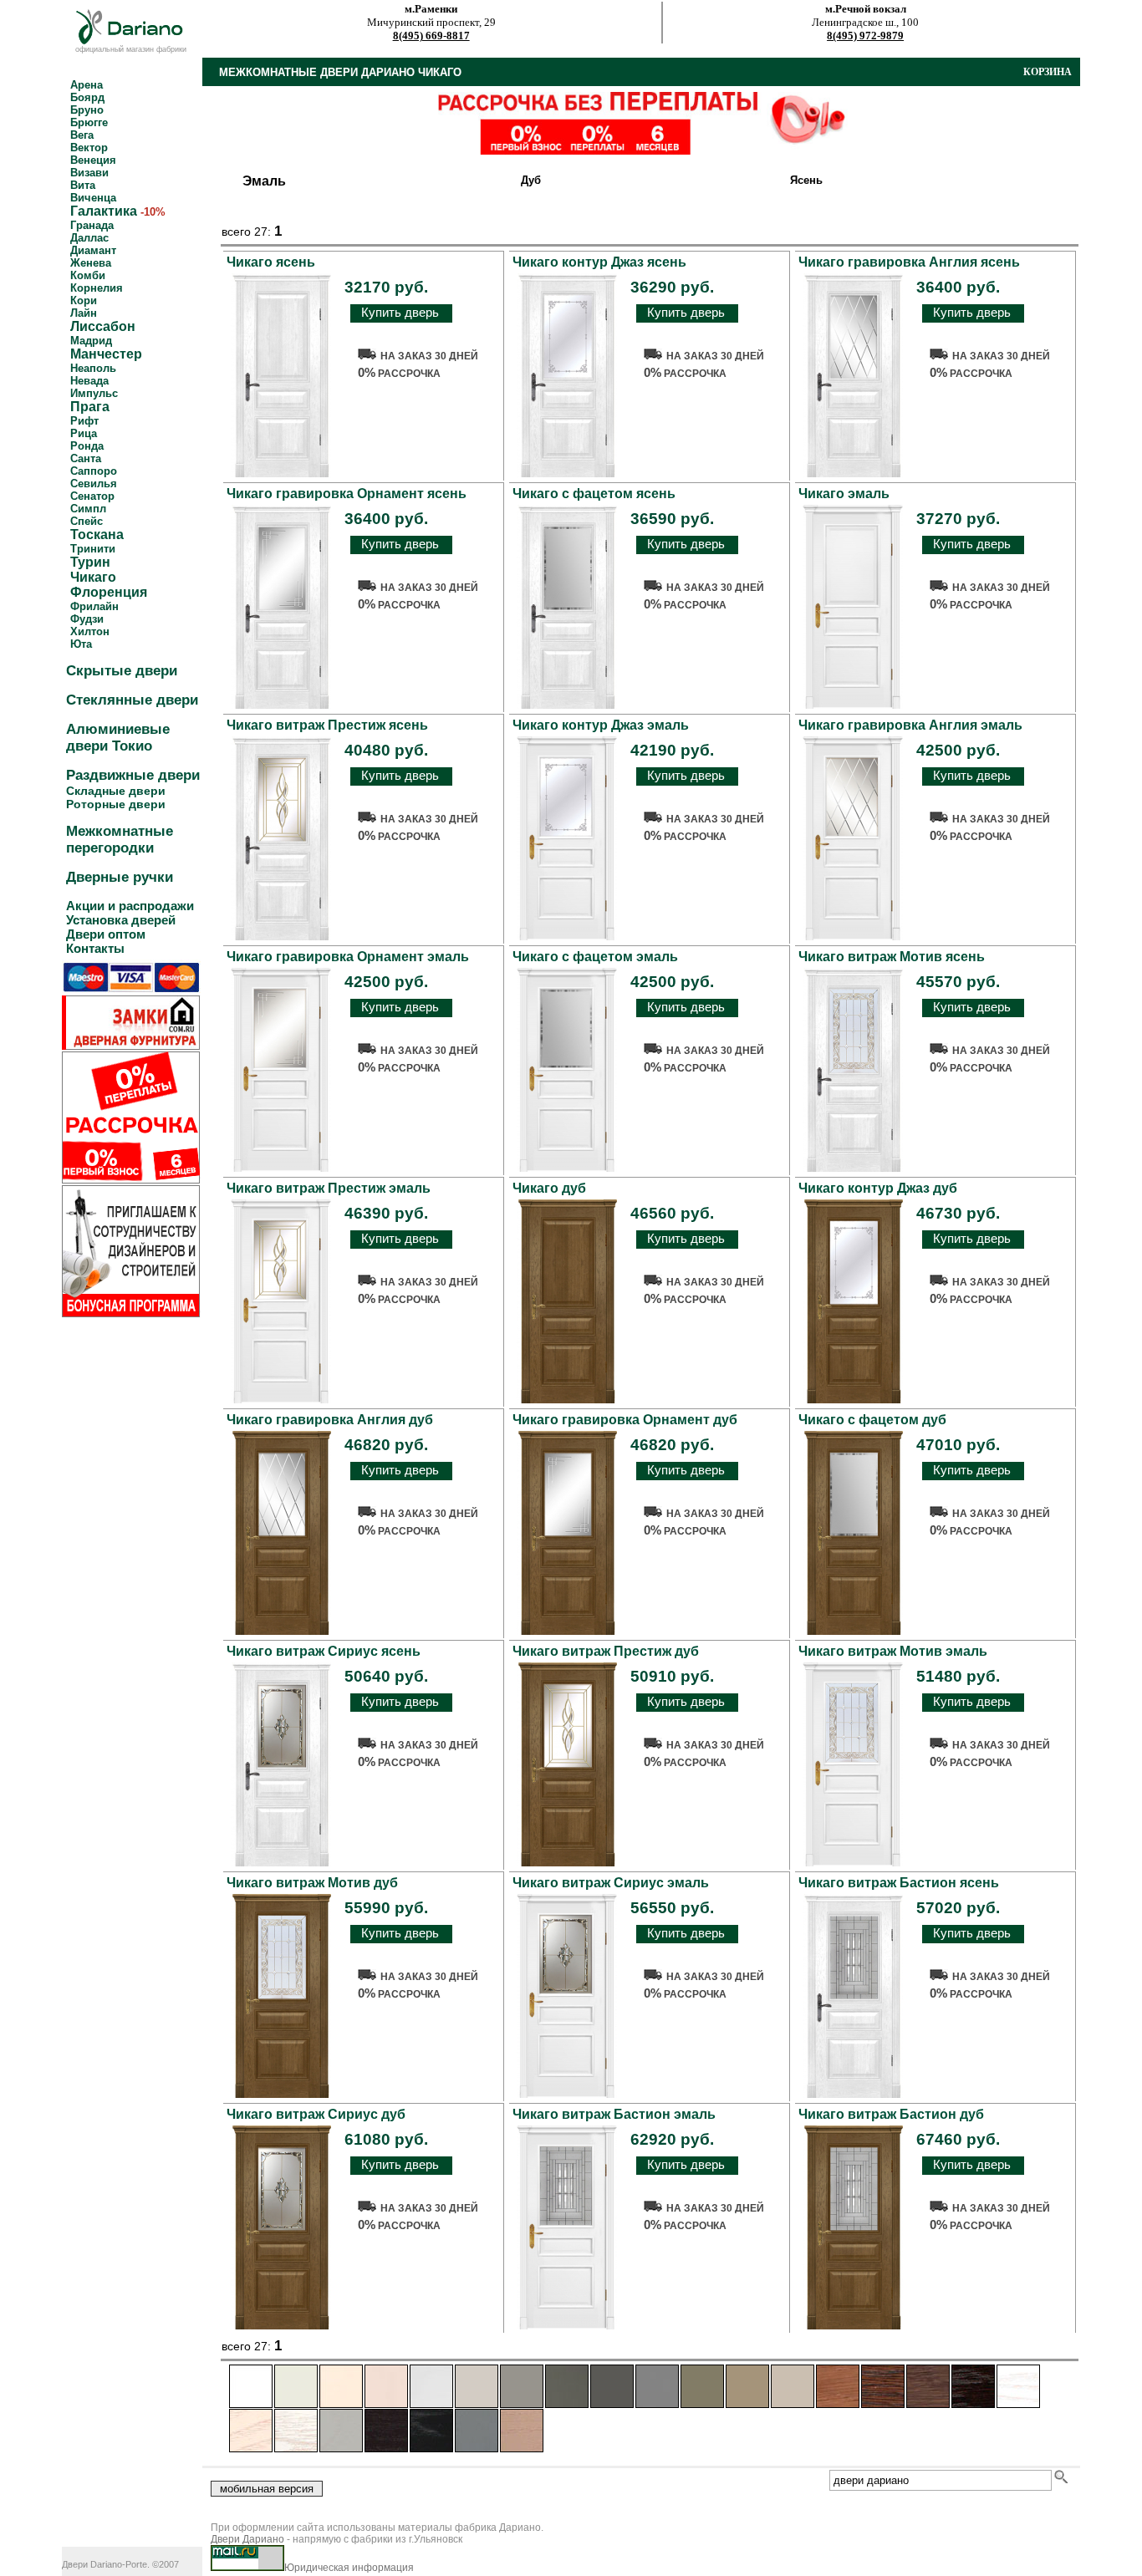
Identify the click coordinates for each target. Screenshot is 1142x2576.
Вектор (89, 148)
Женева (91, 263)
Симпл (88, 509)
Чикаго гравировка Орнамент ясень (347, 494)
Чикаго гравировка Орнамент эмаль (348, 957)
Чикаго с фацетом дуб (872, 1420)
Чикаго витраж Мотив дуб (312, 1883)
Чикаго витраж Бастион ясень (899, 1883)
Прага (90, 407)
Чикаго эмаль (844, 494)
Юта (81, 644)
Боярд (87, 97)
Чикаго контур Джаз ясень (599, 262)
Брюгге (89, 122)
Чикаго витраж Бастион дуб (891, 2114)
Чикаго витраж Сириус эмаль (611, 1883)
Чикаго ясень (271, 262)
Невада (89, 381)
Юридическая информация (349, 2568)
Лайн (84, 313)
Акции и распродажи (130, 906)
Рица (84, 433)
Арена (87, 85)
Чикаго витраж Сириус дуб (316, 2114)
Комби (88, 275)
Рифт (84, 421)
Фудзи (87, 619)
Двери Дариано (247, 2539)
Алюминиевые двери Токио (118, 738)
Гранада (92, 225)
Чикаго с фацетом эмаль (595, 957)
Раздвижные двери (133, 775)
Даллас (89, 238)
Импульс (94, 393)
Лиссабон (103, 326)
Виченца (93, 198)
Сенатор (92, 496)
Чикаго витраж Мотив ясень (892, 957)
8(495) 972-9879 (865, 36)
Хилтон (90, 631)
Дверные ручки (120, 877)
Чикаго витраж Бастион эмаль (614, 2114)
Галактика (104, 211)
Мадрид (91, 341)
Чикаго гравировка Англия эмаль (910, 725)
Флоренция (109, 592)
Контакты (95, 948)
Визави (89, 173)
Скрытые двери (122, 671)
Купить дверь (400, 312)
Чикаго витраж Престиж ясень (327, 725)
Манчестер (106, 354)
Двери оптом (106, 934)
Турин (90, 562)
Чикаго (93, 577)
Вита (83, 185)
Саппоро (94, 471)
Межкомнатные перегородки (120, 840)
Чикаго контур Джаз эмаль (601, 725)
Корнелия (97, 288)
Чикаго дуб (549, 1188)
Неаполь (93, 368)
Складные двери (116, 791)
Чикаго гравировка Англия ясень (909, 262)
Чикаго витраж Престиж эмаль (329, 1188)
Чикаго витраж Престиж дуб (606, 1651)
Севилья (94, 484)
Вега (82, 135)
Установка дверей (121, 920)
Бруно (87, 110)
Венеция (93, 160)
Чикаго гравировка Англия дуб (330, 1420)
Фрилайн (94, 606)
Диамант (93, 250)
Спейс (87, 521)
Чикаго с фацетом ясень (594, 494)
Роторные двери (116, 804)
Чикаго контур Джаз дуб (878, 1188)
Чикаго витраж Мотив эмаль (893, 1651)
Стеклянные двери (132, 700)
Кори (84, 300)
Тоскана (97, 535)
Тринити (93, 549)
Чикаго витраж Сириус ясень (324, 1651)
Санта (86, 458)
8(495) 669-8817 (431, 36)
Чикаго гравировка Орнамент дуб (625, 1420)
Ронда (87, 446)
